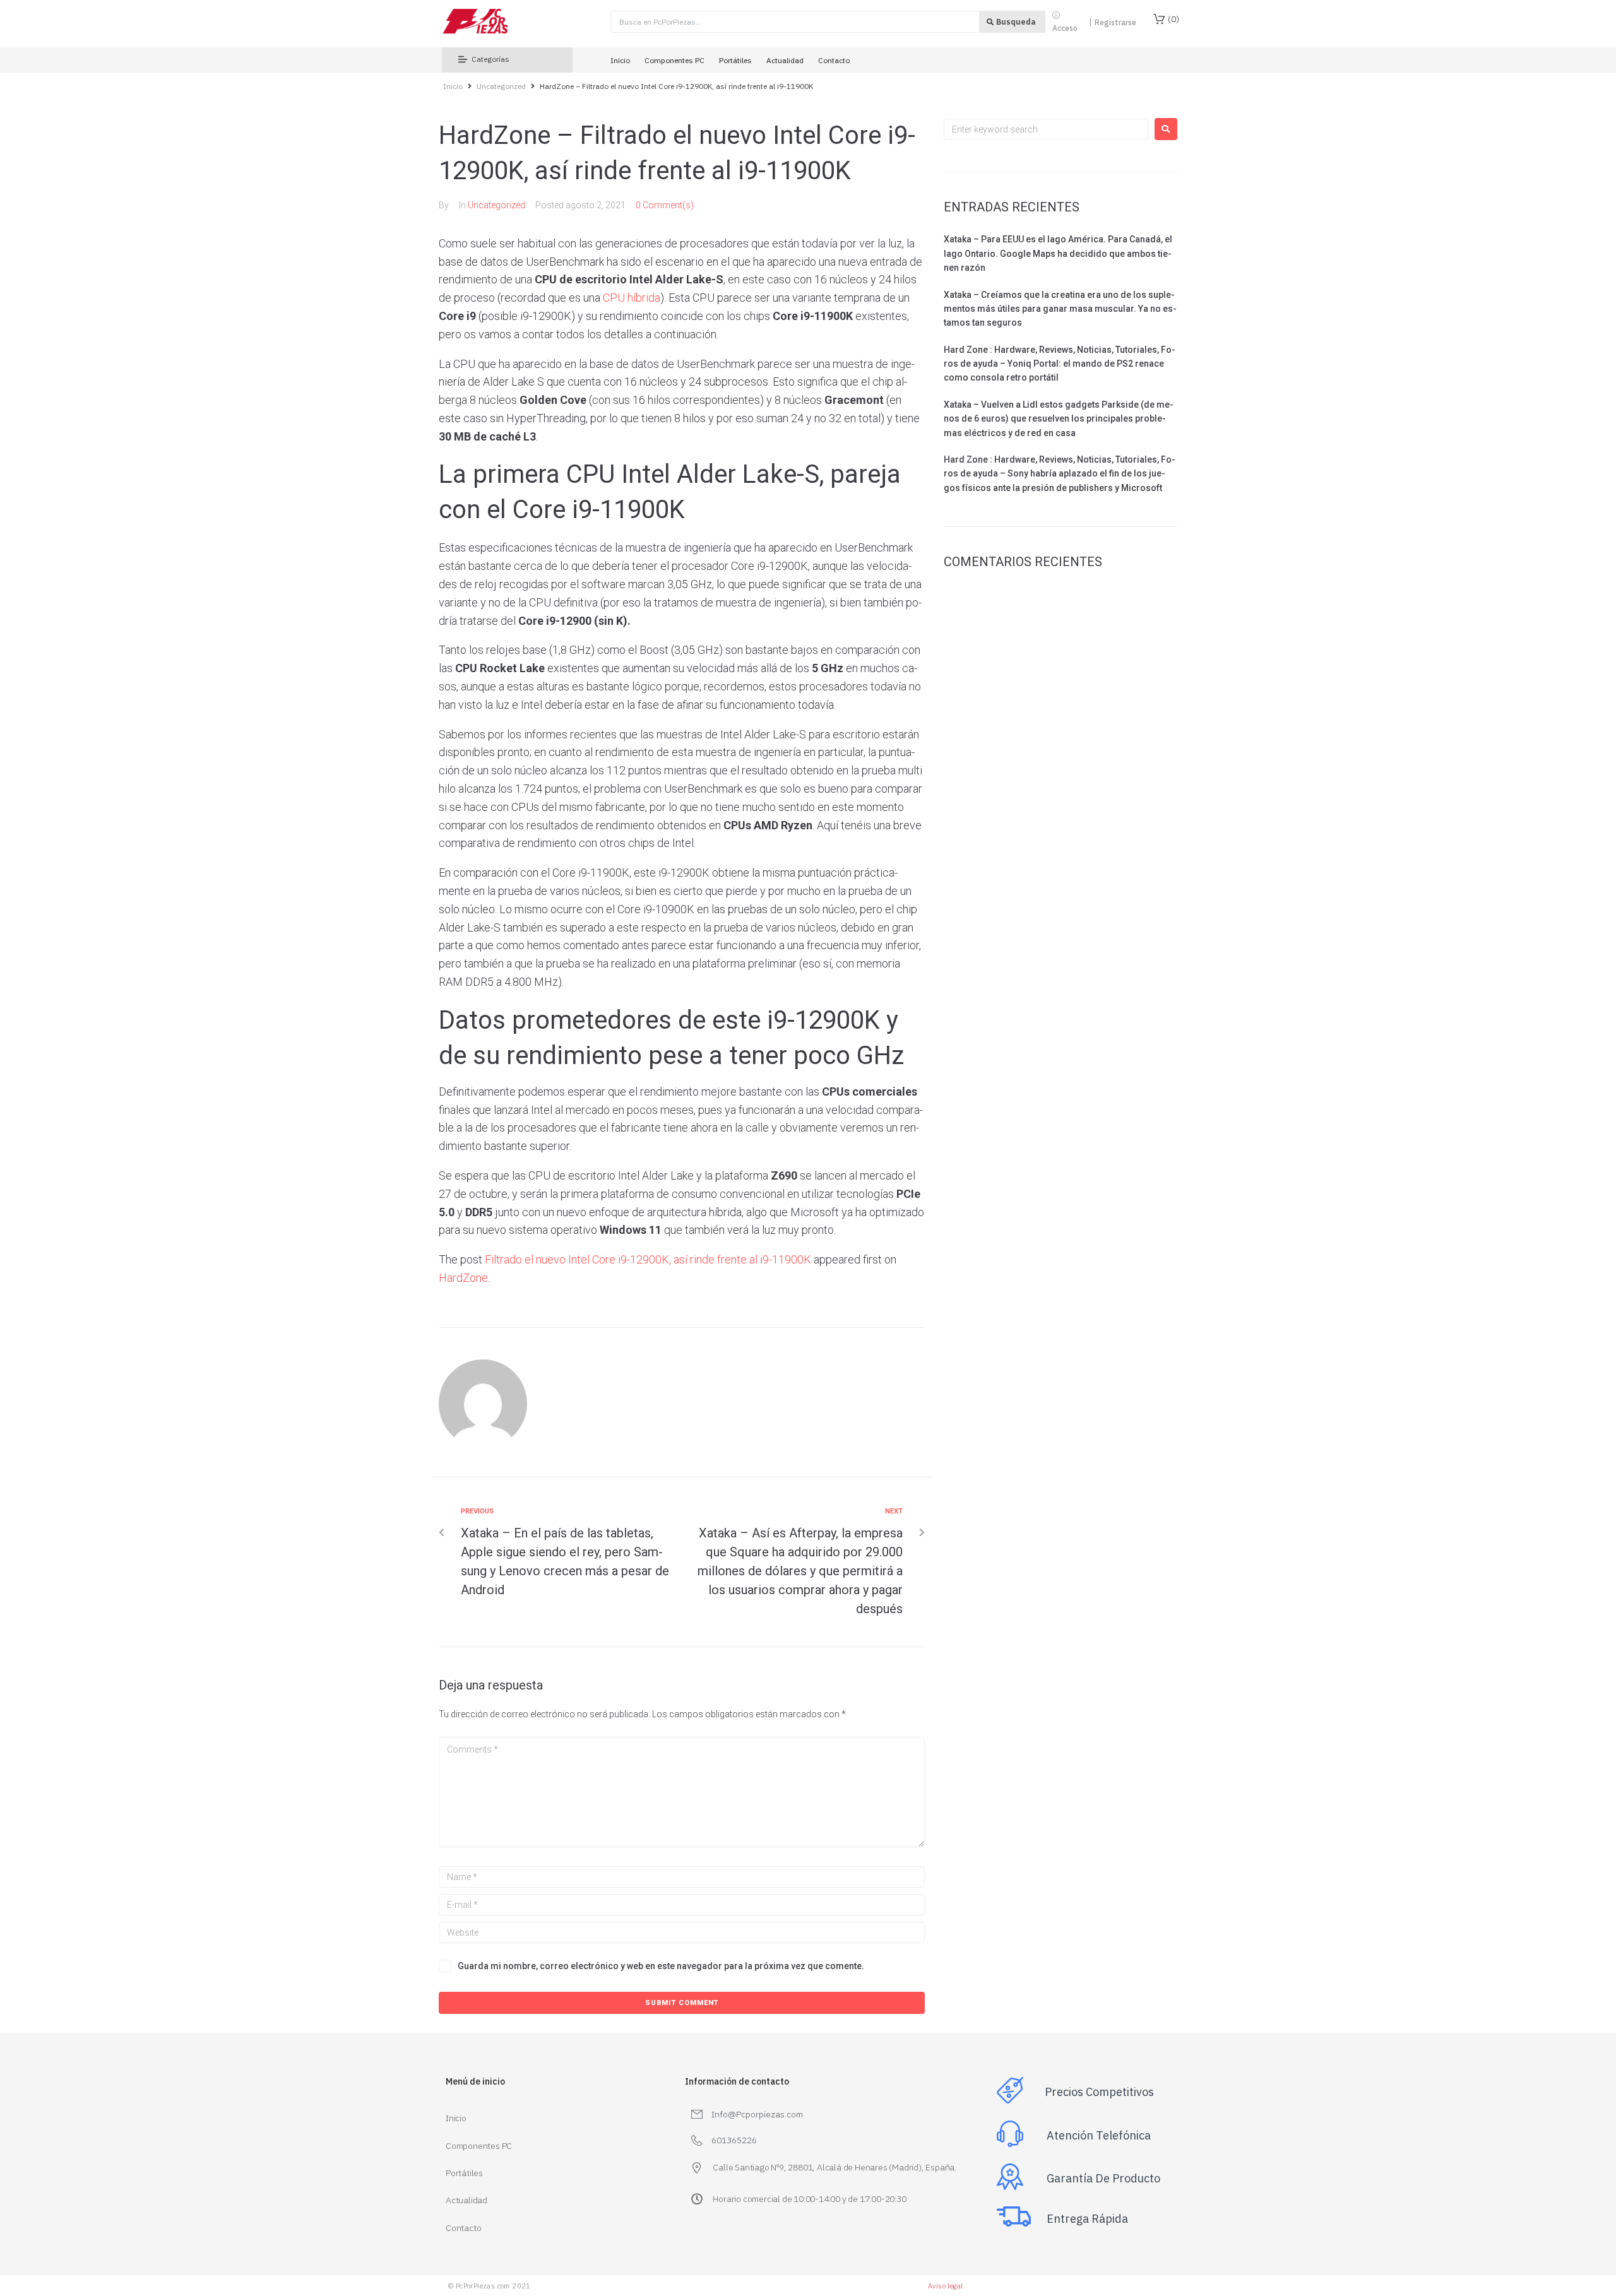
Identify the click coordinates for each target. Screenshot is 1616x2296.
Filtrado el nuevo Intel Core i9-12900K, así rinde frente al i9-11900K (648, 1259)
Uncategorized (501, 86)
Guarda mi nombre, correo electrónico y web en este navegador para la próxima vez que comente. (661, 1966)
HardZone (463, 1278)
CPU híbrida (632, 298)
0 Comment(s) (665, 205)
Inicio (453, 86)
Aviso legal (945, 2286)
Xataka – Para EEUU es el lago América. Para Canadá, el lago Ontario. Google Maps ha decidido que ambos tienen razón (1058, 253)
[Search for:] (1046, 129)
